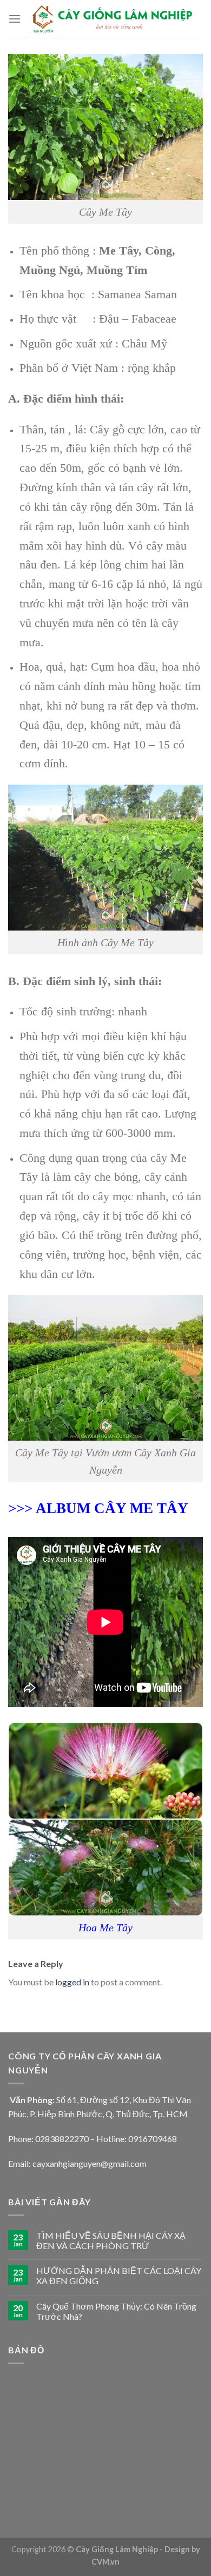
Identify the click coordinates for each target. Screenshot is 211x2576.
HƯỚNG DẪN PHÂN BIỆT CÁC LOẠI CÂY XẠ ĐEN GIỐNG (119, 2276)
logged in (72, 1982)
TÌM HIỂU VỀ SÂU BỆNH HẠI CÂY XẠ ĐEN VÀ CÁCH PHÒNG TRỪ (111, 2240)
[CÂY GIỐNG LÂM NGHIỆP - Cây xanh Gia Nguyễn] (112, 19)
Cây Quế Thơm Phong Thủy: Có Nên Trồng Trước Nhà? (116, 2311)
